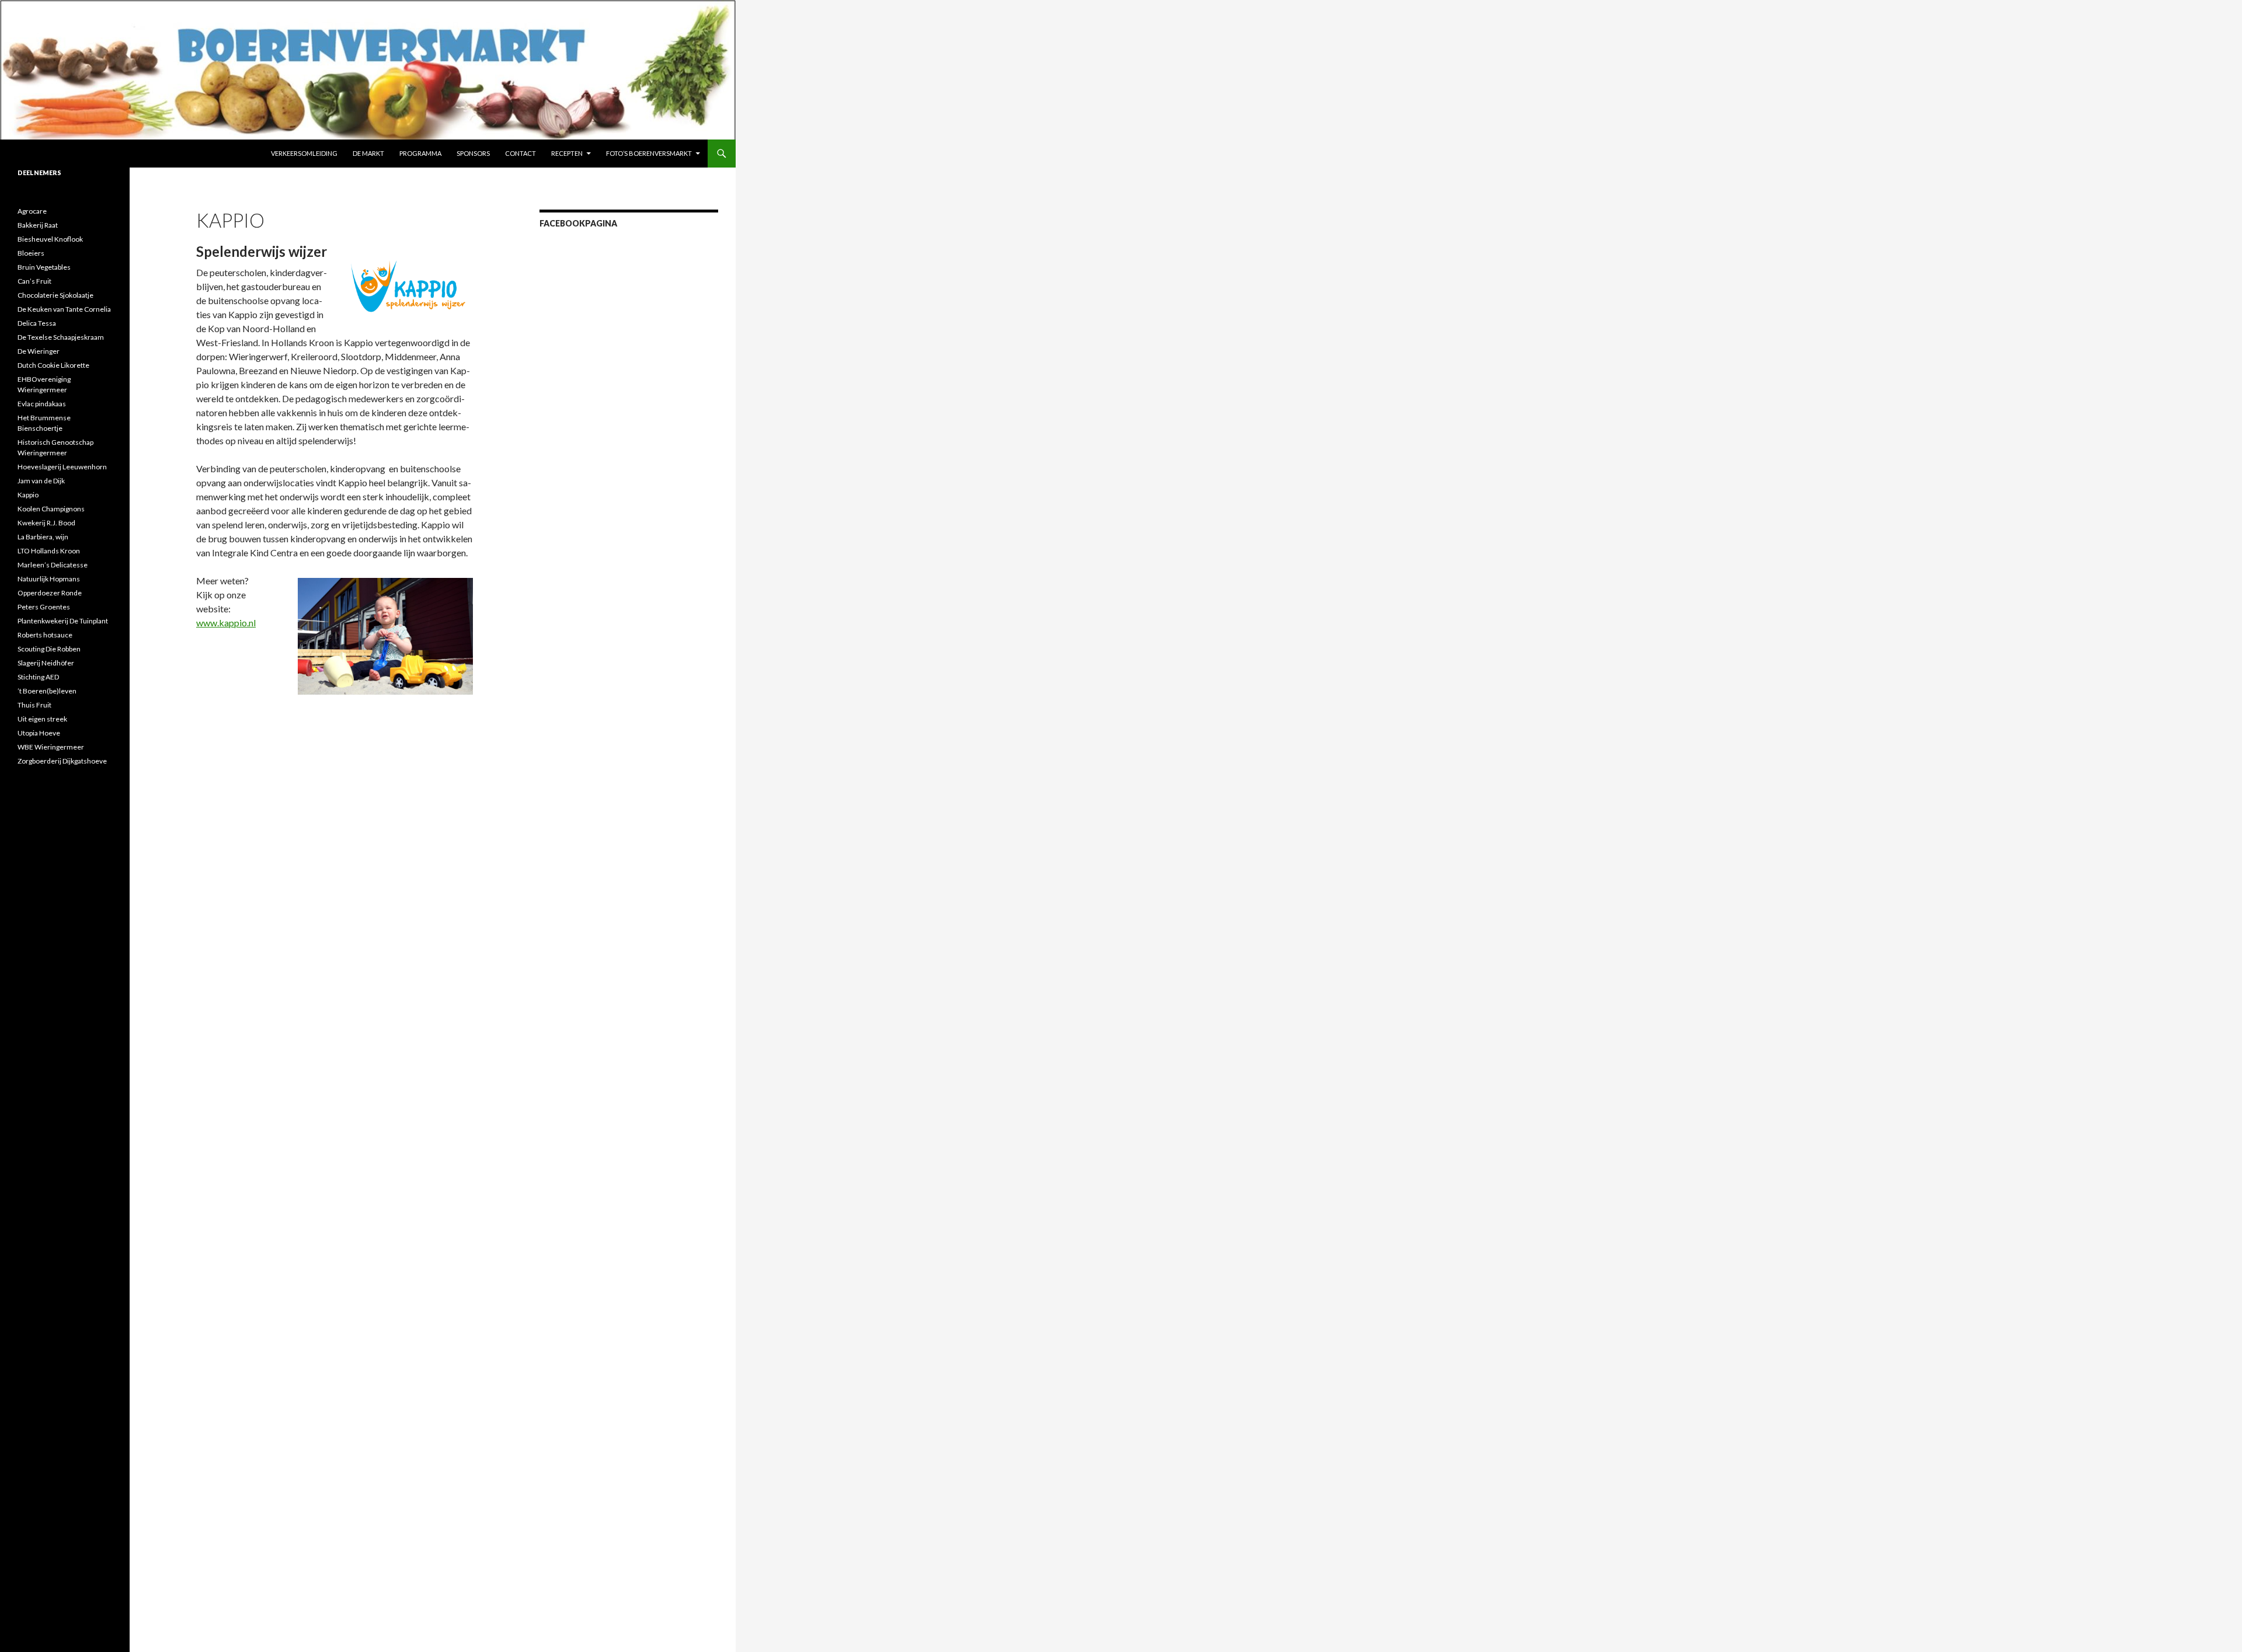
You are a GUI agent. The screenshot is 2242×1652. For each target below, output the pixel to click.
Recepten (567, 153)
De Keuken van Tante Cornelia (64, 309)
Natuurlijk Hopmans (49, 579)
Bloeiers (31, 253)
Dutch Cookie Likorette (53, 365)
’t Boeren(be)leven (47, 691)
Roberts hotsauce (45, 635)
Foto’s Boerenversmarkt (649, 153)
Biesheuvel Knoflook (50, 239)
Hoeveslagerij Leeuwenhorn (62, 467)
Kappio (28, 495)
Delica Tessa (37, 323)
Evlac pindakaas (42, 404)
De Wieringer (39, 351)
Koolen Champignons (51, 509)
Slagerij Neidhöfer (46, 663)
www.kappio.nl (226, 623)
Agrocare (32, 211)
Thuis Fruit (34, 705)
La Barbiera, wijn (43, 537)
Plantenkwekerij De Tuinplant (63, 621)
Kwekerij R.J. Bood (46, 523)
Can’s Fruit (34, 281)
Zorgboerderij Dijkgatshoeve (62, 761)
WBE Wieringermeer (51, 747)
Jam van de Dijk (41, 481)
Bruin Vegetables (44, 267)
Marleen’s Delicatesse (53, 565)
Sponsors (473, 153)
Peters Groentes (44, 607)
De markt (368, 153)
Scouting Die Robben (49, 649)
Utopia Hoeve (39, 733)
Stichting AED (38, 677)
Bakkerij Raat (38, 225)
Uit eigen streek (42, 719)
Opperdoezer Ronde (50, 593)
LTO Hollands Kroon (49, 551)
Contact (521, 153)
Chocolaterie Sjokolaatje (55, 295)
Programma (420, 153)
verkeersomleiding (304, 153)
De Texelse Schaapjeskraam (61, 337)
